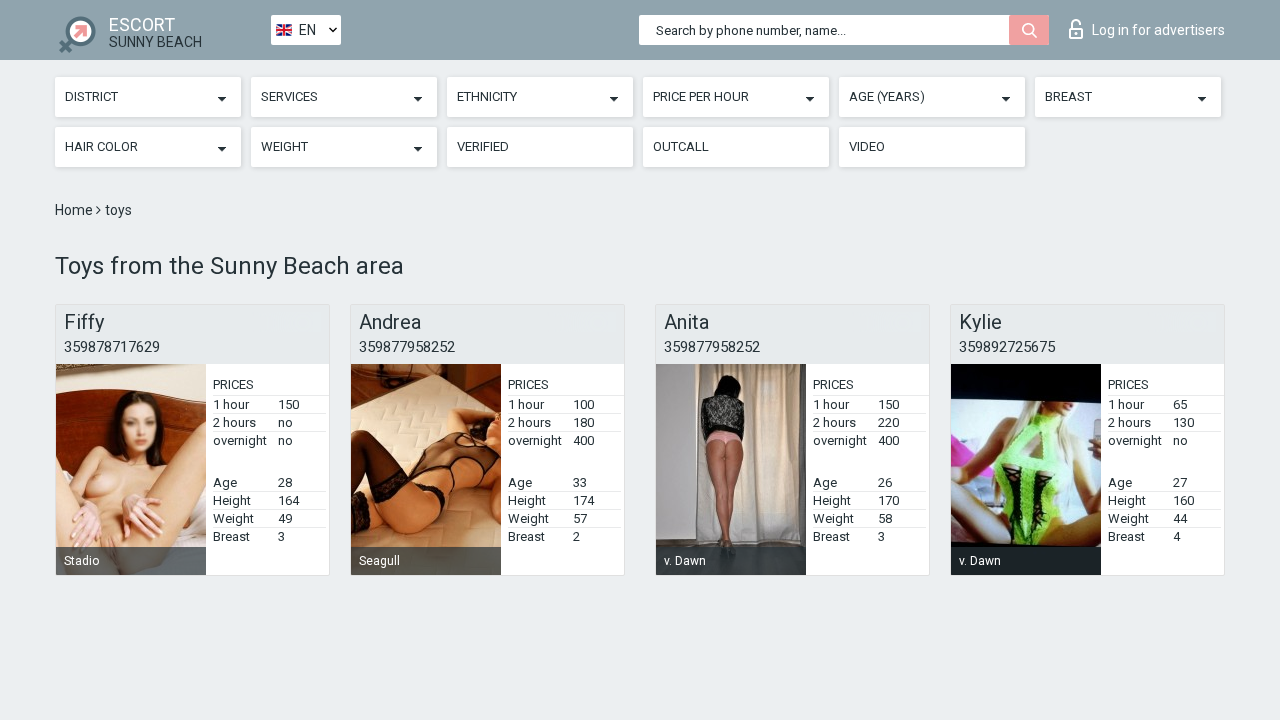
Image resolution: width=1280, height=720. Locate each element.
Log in (1158, 30)
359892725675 (1007, 347)
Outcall (681, 146)
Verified (483, 146)
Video (867, 146)
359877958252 (407, 347)
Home (75, 210)
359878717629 (112, 347)
